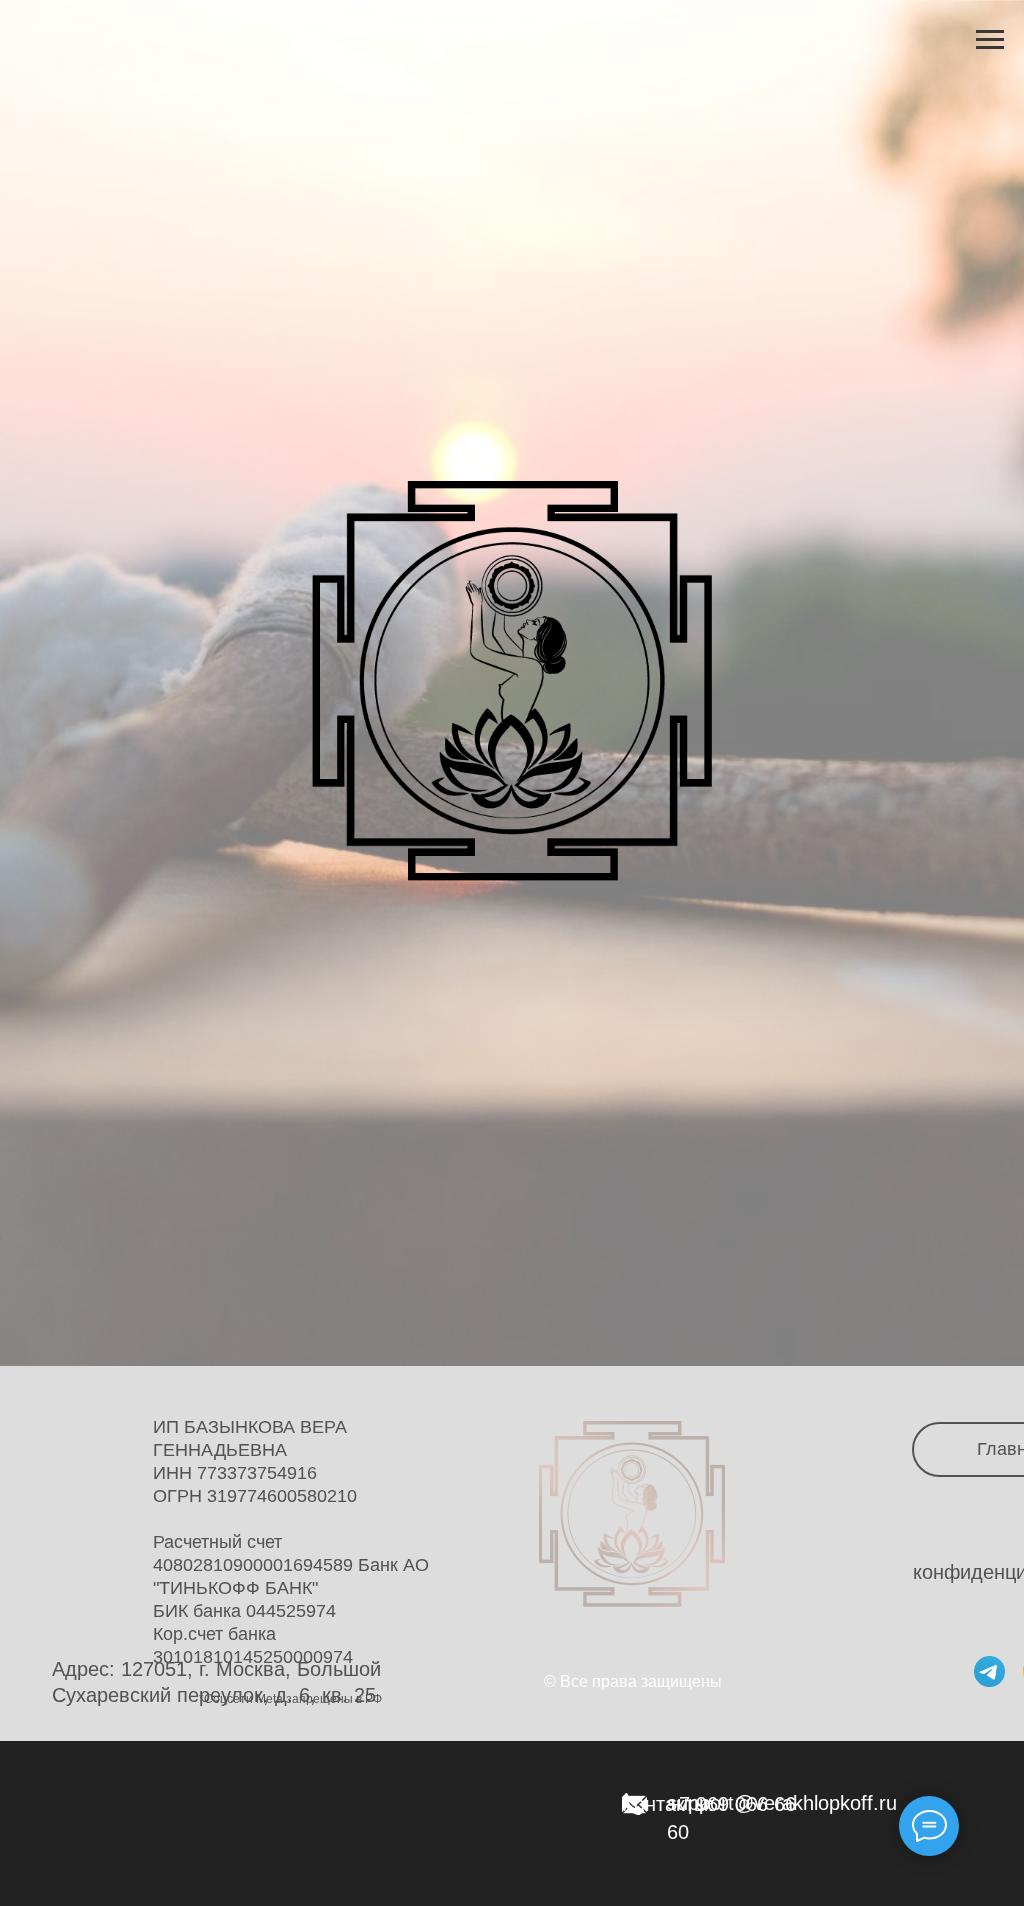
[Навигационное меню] (990, 40)
